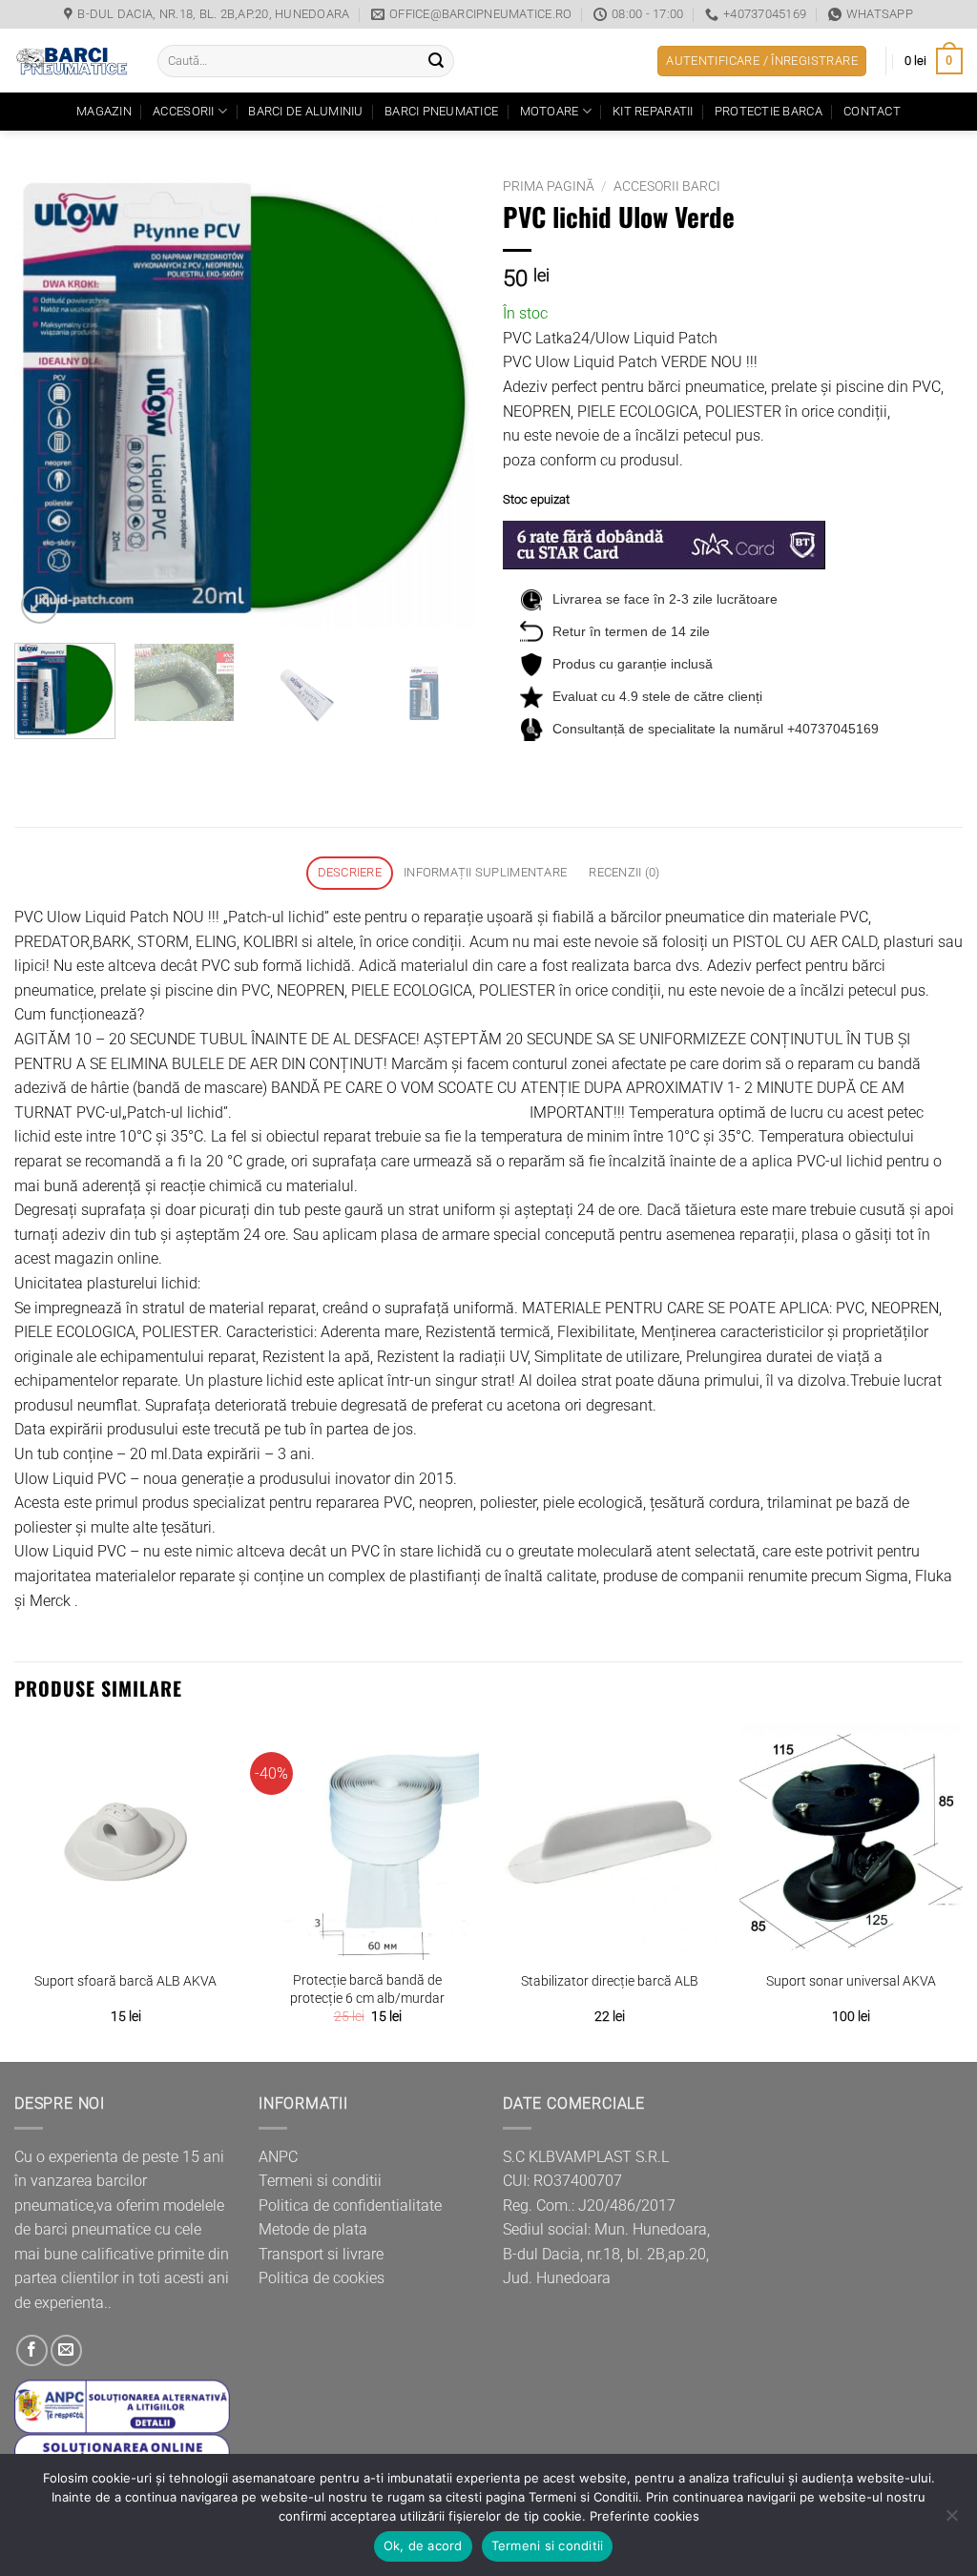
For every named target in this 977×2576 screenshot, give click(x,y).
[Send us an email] (66, 2350)
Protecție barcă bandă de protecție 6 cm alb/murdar (367, 1989)
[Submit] (436, 61)
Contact (872, 111)
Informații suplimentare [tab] (485, 872)
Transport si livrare (321, 2254)
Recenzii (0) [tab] (624, 872)
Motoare (550, 111)
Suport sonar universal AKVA (851, 1981)
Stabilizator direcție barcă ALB (610, 1981)
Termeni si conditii (320, 2181)
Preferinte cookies (644, 2516)
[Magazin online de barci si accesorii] (72, 61)
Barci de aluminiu (305, 111)
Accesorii (183, 111)
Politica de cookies (322, 2278)
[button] (762, 62)
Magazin (104, 111)
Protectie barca (769, 111)
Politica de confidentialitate (350, 2205)
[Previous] (48, 398)
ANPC (278, 2157)
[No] (951, 2521)
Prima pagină (549, 186)
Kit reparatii (653, 111)
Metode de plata (313, 2229)
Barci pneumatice (441, 111)
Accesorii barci (667, 186)
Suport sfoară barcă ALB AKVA (125, 1981)
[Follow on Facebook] (32, 2350)
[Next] (441, 398)
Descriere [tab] (350, 872)
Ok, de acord (423, 2545)
